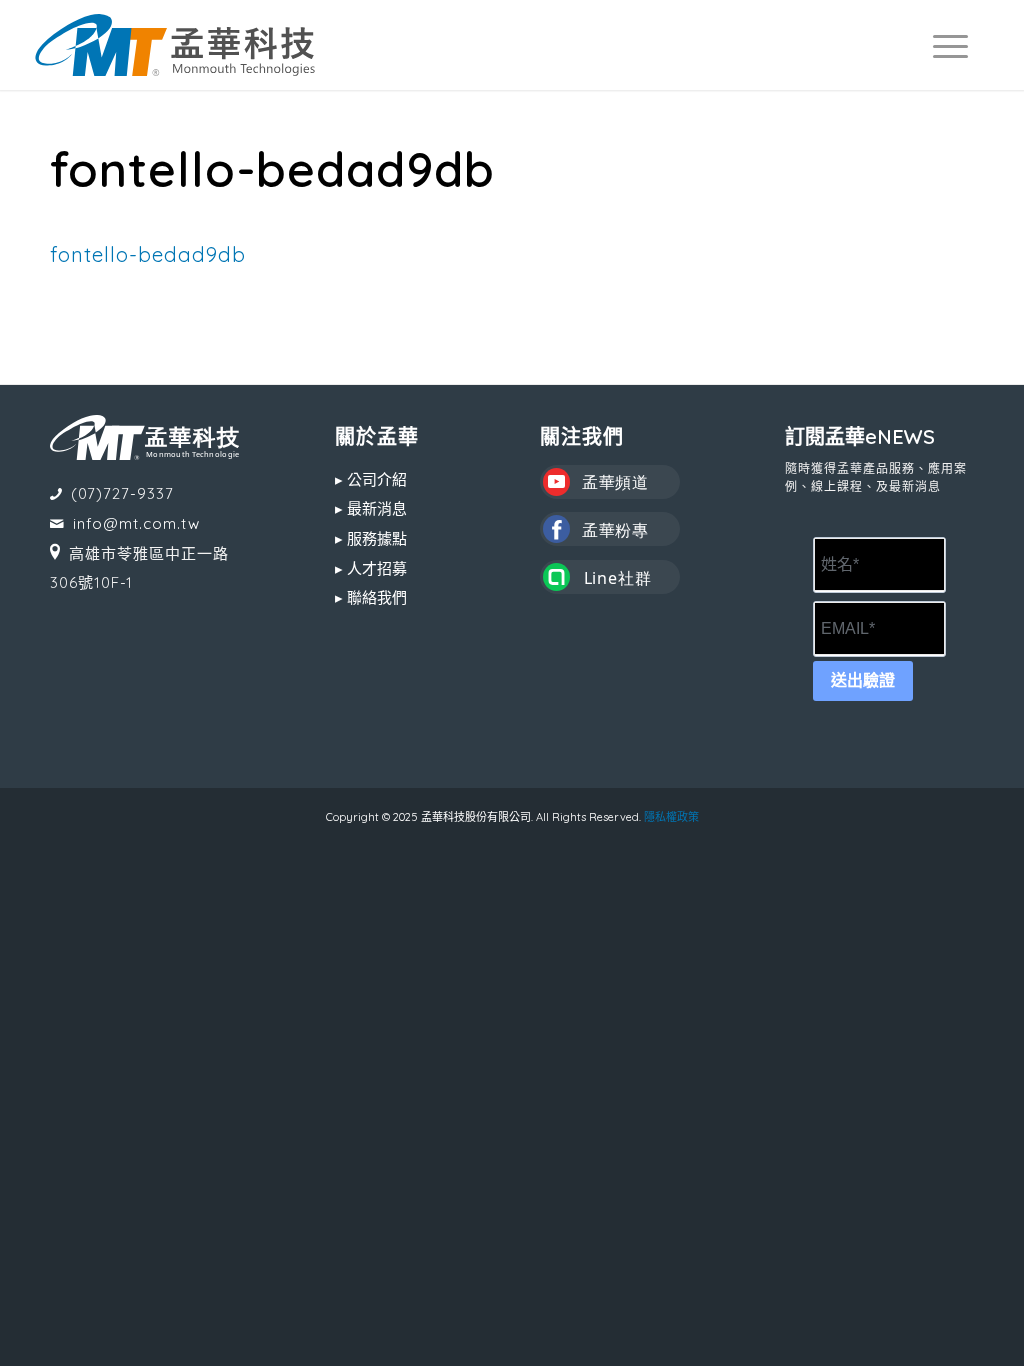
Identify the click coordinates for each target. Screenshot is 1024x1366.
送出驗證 (863, 680)
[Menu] (941, 45)
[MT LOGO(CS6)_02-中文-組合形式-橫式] (175, 45)
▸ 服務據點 (371, 538)
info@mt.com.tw (136, 523)
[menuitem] (941, 45)
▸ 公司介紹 (371, 479)
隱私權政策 (671, 817)
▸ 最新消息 (371, 508)
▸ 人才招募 (371, 568)
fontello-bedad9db (148, 254)
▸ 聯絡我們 (371, 597)
